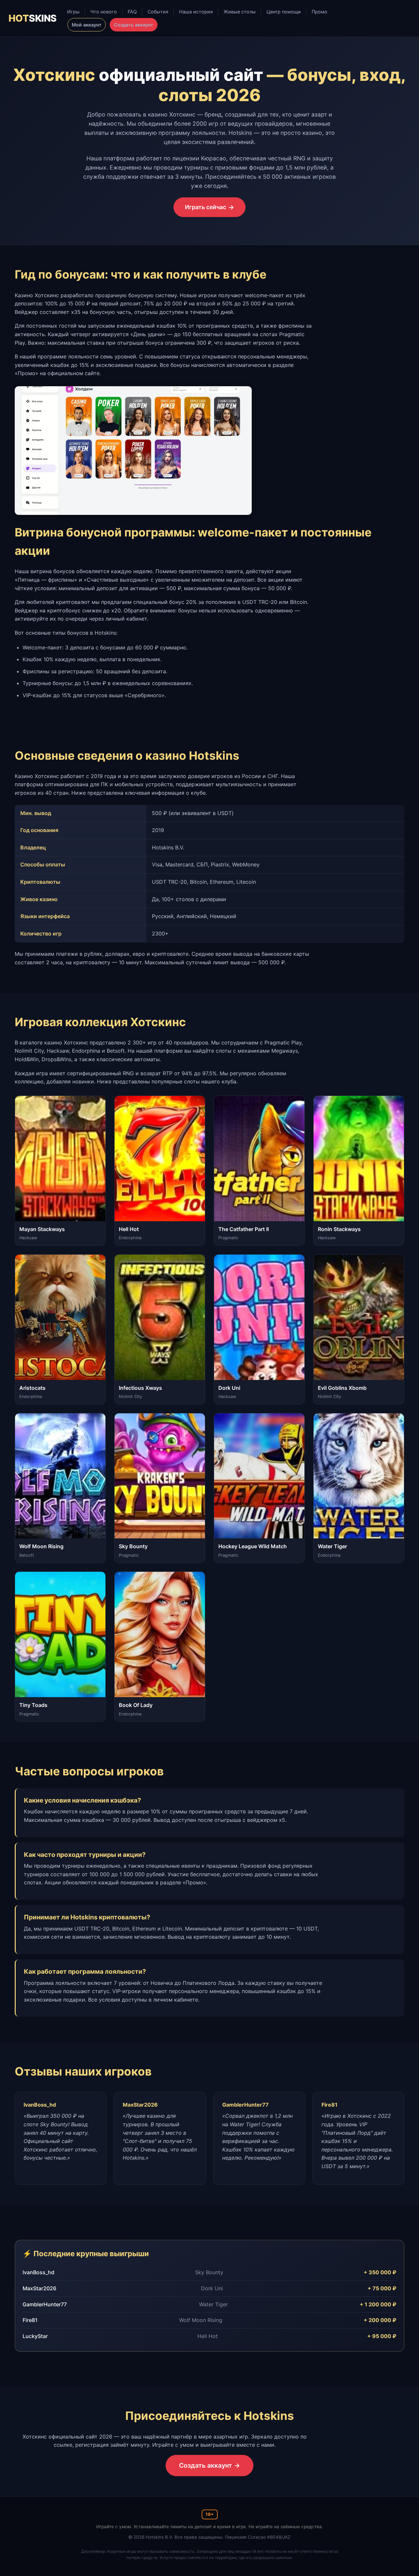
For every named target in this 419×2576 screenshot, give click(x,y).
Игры (73, 12)
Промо (319, 12)
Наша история (196, 12)
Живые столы (240, 12)
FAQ (132, 12)
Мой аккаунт (87, 25)
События (158, 12)
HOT (32, 18)
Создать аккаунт (134, 25)
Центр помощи (284, 12)
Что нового (104, 12)
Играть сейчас (206, 207)
